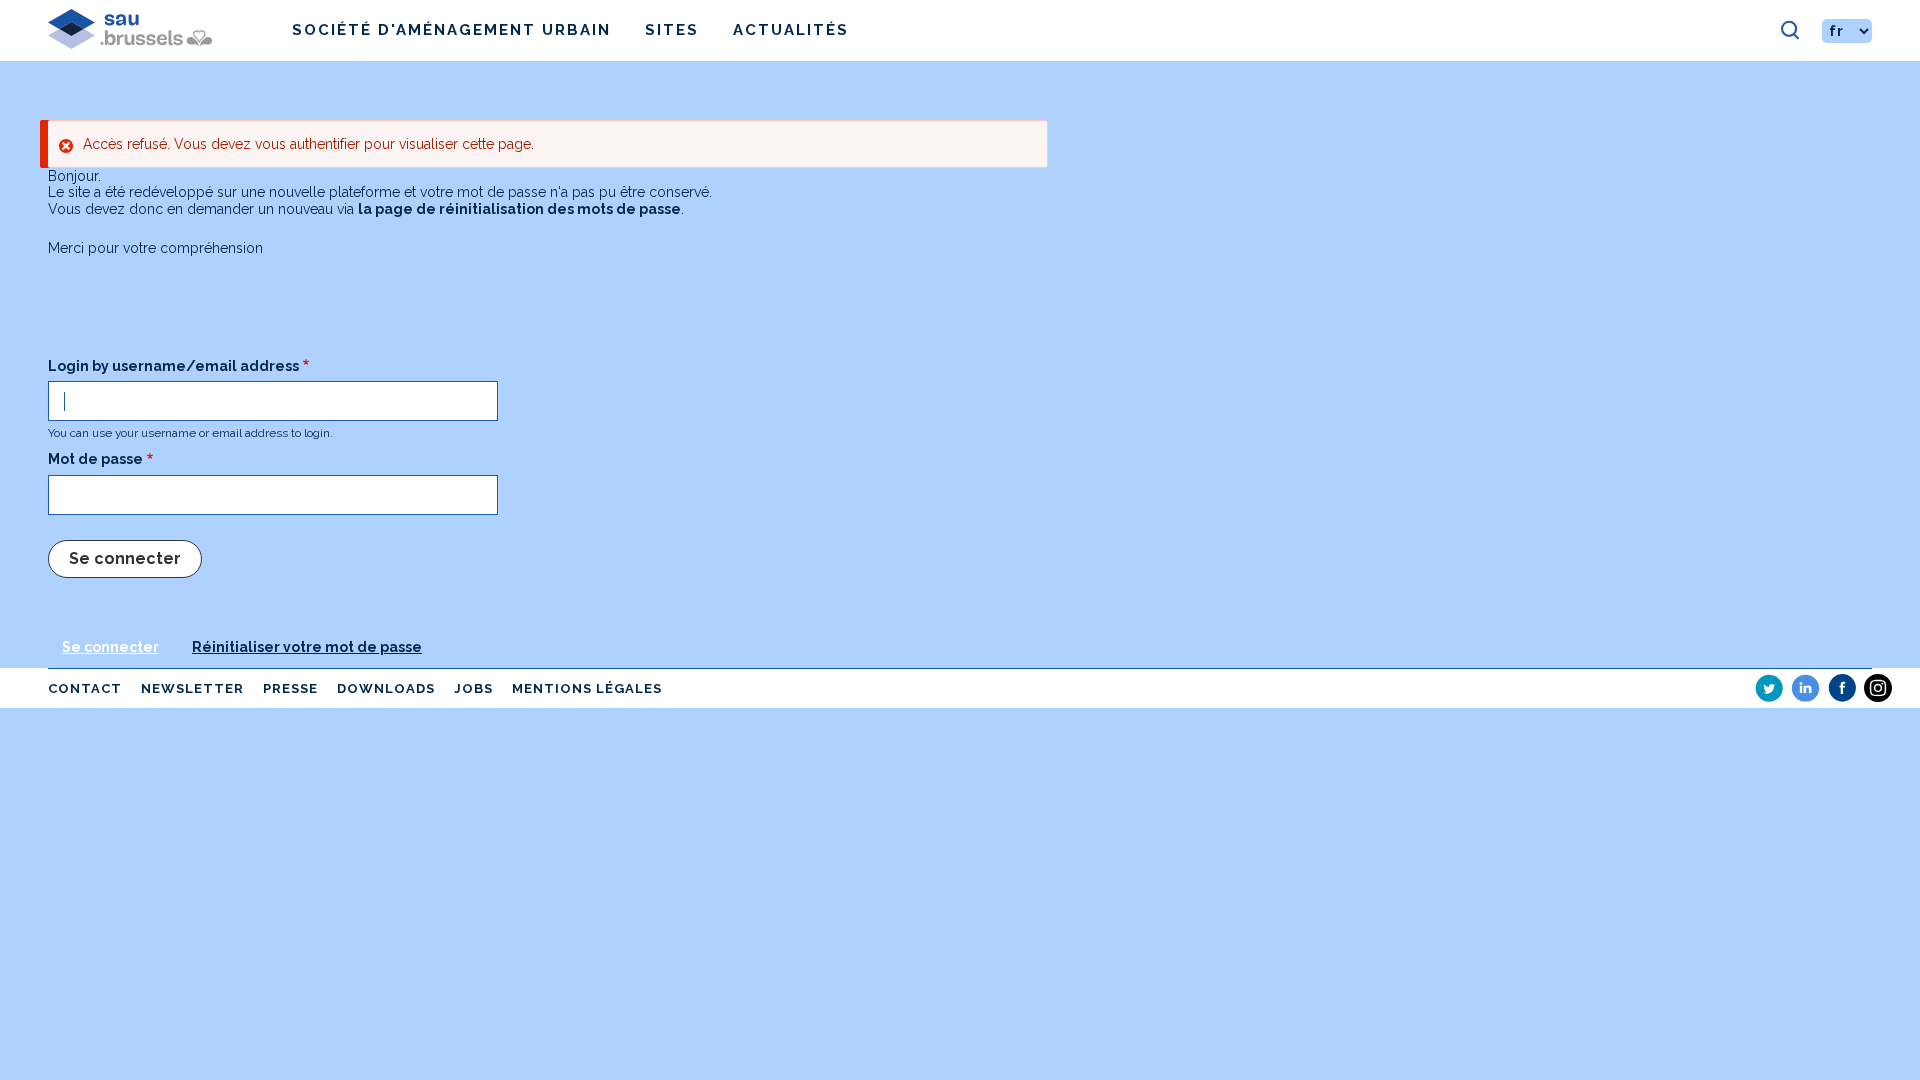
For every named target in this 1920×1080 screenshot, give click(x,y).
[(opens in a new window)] (1769, 688)
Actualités (791, 30)
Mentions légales (587, 688)
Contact (85, 688)
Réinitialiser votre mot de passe (307, 647)
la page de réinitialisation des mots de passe (519, 209)
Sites (672, 30)
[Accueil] (170, 30)
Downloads (386, 688)
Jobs (473, 688)
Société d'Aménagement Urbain (451, 30)
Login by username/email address (173, 366)
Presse (290, 688)
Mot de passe (95, 459)
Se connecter (110, 647)
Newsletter (192, 688)
